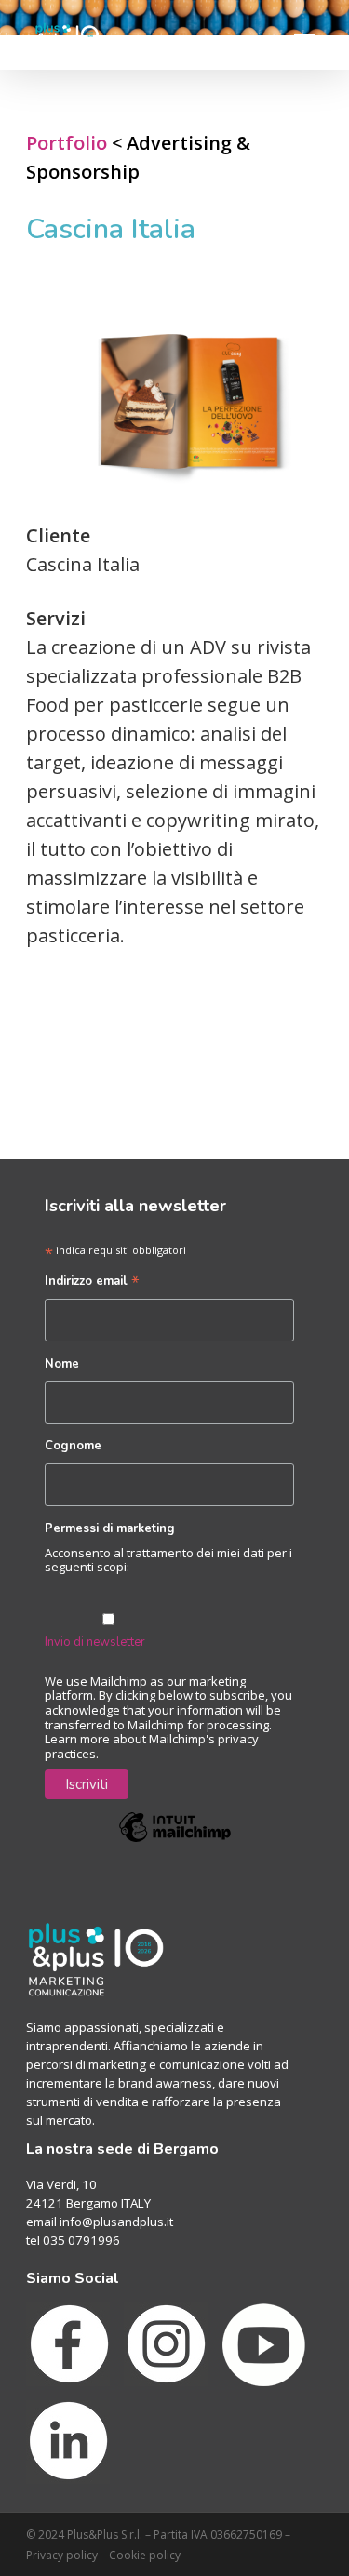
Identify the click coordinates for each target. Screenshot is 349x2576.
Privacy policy (62, 2555)
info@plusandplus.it (116, 2222)
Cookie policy (145, 2555)
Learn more (77, 1739)
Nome (62, 1364)
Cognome (73, 1446)
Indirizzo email (92, 1283)
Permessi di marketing (110, 1528)
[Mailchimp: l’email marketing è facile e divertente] (175, 1855)
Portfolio (67, 143)
